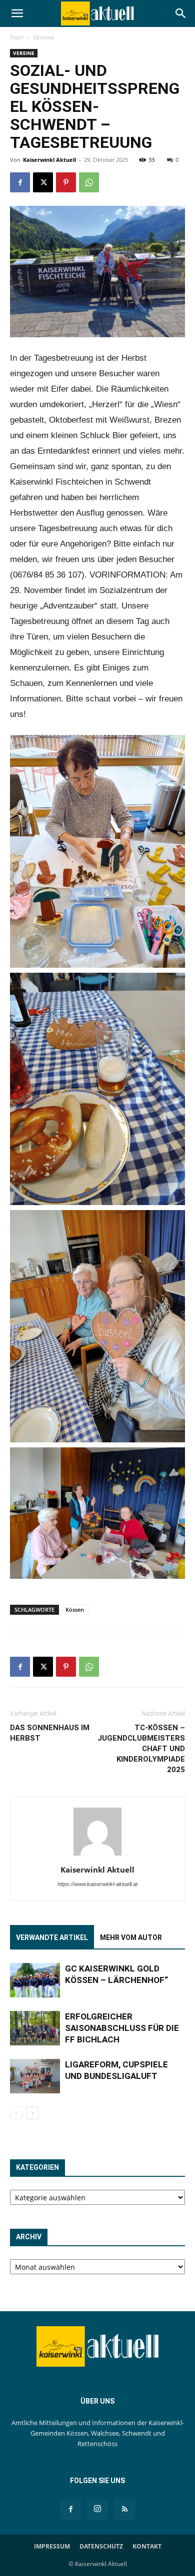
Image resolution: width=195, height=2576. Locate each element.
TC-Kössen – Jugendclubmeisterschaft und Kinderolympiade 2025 (141, 1749)
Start (17, 37)
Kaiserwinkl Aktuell (49, 160)
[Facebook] (20, 182)
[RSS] (124, 2510)
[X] (43, 182)
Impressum (52, 2546)
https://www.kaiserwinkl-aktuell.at (97, 1884)
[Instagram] (97, 2510)
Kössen (75, 1610)
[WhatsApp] (89, 182)
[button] (17, 13)
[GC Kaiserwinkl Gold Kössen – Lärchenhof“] (35, 1980)
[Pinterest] (66, 182)
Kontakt (147, 2546)
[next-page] (32, 2113)
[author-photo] (97, 1856)
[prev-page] (16, 2113)
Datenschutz (101, 2546)
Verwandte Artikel (52, 1937)
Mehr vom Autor (131, 1937)
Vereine (44, 37)
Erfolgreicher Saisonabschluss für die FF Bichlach (122, 2028)
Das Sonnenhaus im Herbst (50, 1733)
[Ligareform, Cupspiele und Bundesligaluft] (35, 2076)
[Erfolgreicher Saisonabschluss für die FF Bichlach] (35, 2028)
